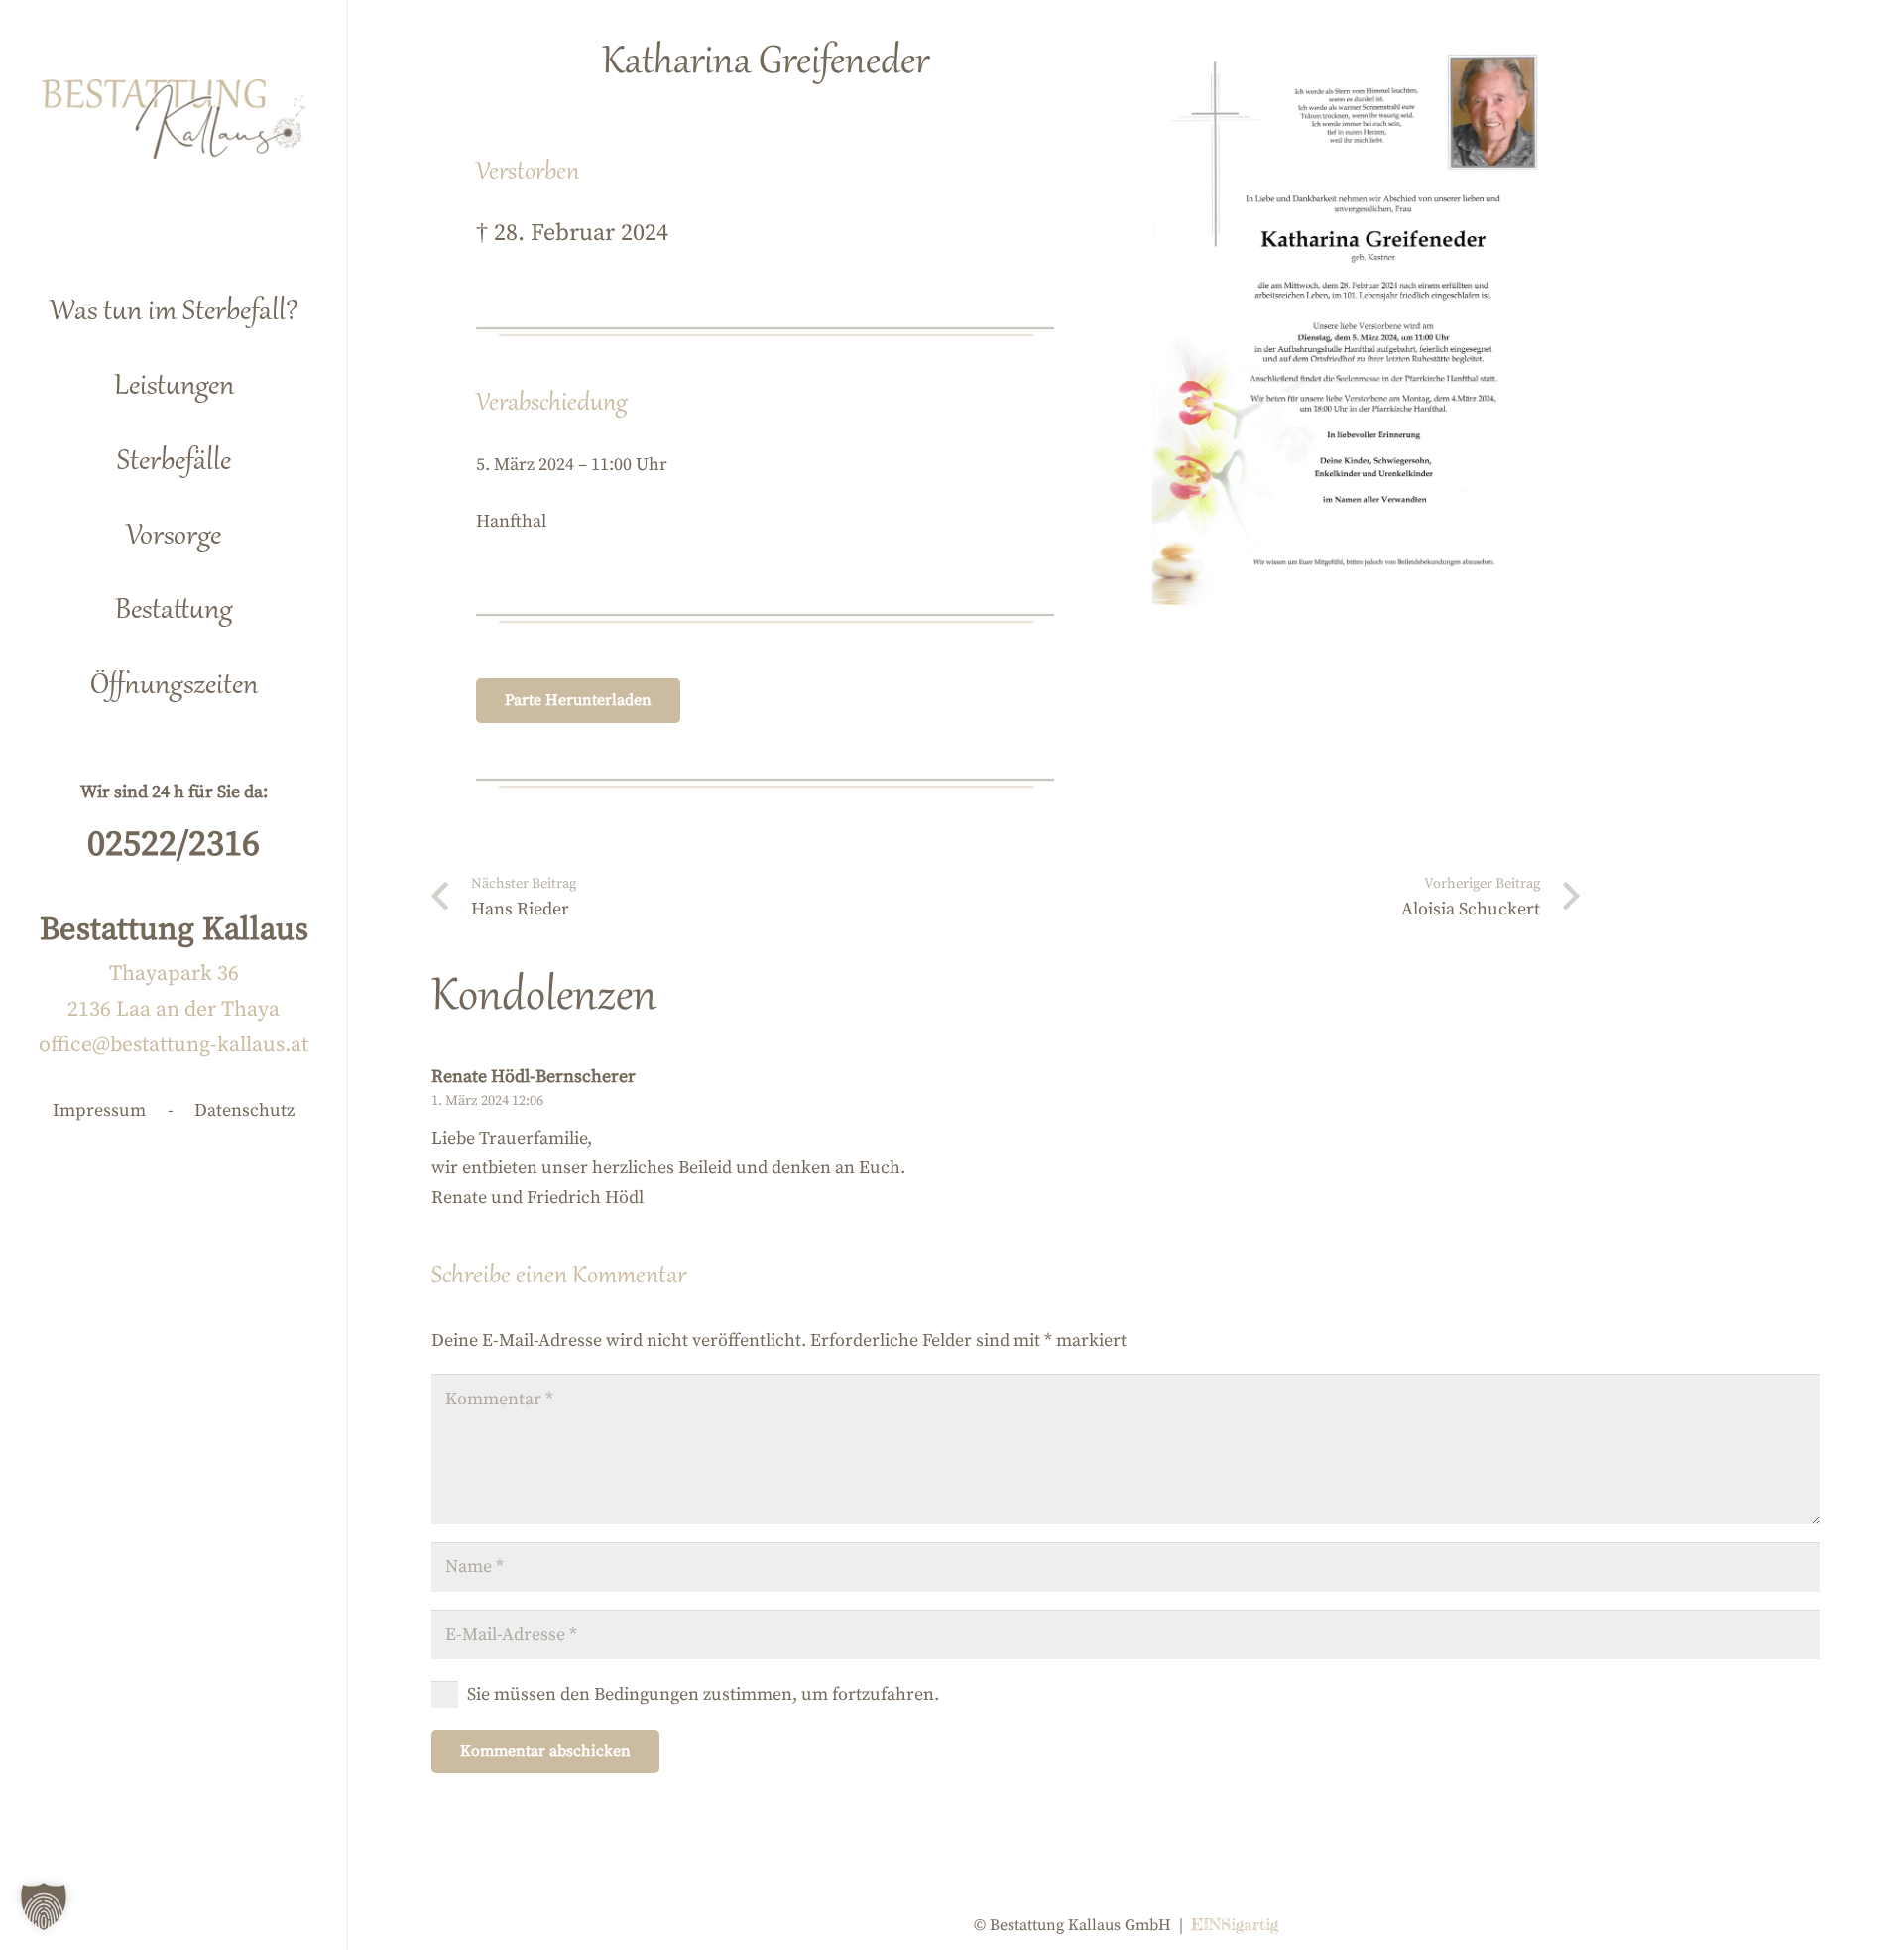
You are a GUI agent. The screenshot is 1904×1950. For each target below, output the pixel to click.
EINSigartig (1235, 1924)
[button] (266, 378)
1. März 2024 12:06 (487, 1101)
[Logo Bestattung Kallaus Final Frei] (174, 119)
